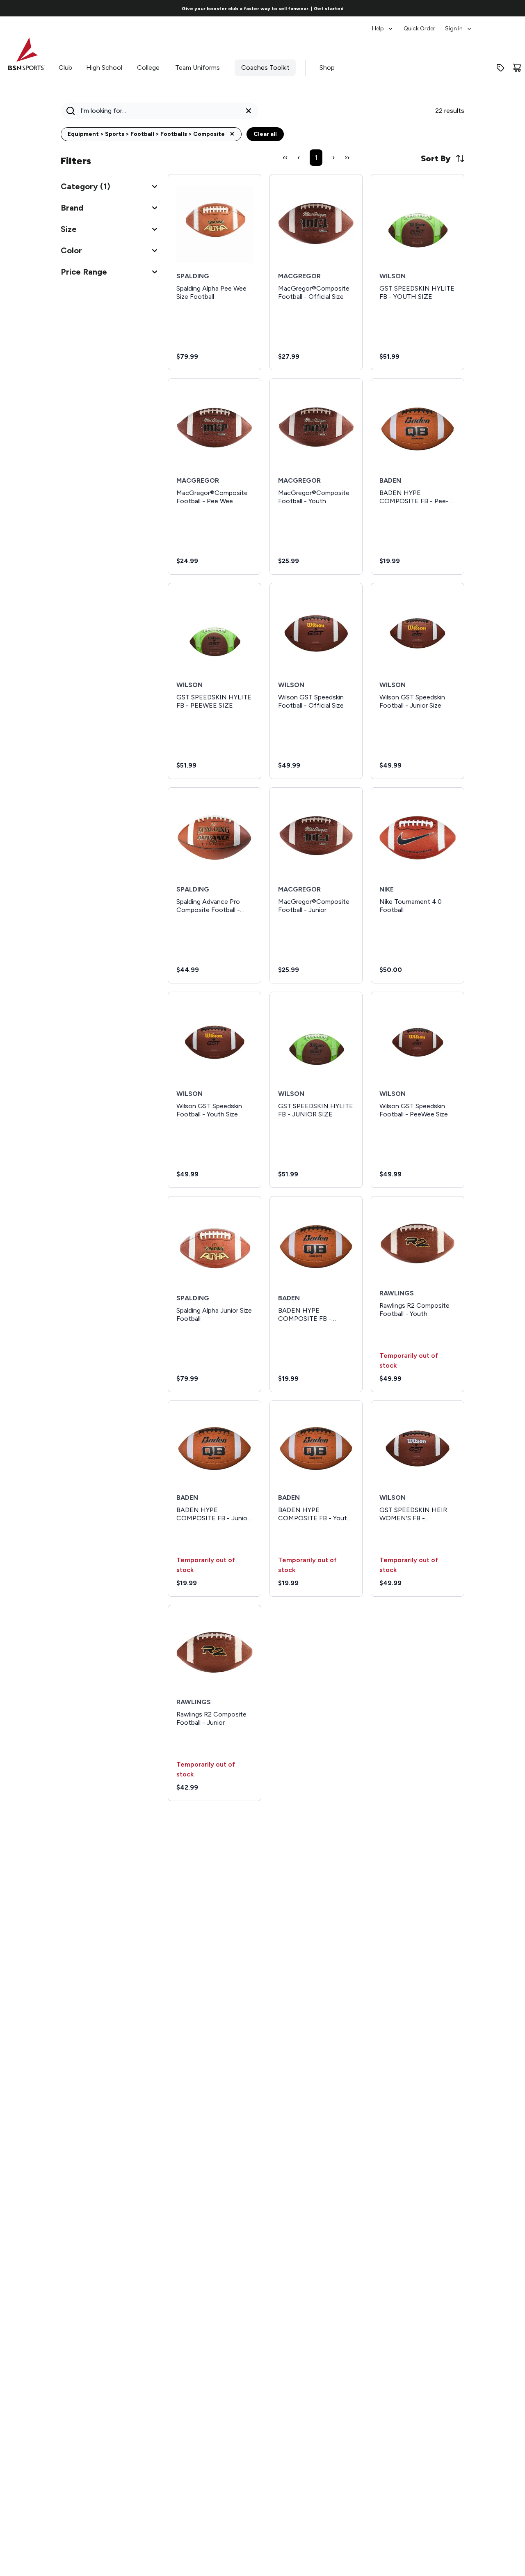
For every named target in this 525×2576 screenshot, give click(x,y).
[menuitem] (383, 25)
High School (104, 68)
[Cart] (517, 68)
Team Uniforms (197, 68)
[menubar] (422, 25)
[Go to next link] (468, 8)
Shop (327, 68)
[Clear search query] (249, 111)
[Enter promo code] (500, 68)
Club (65, 68)
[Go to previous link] (57, 8)
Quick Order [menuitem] (419, 29)
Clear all (265, 134)
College (148, 68)
